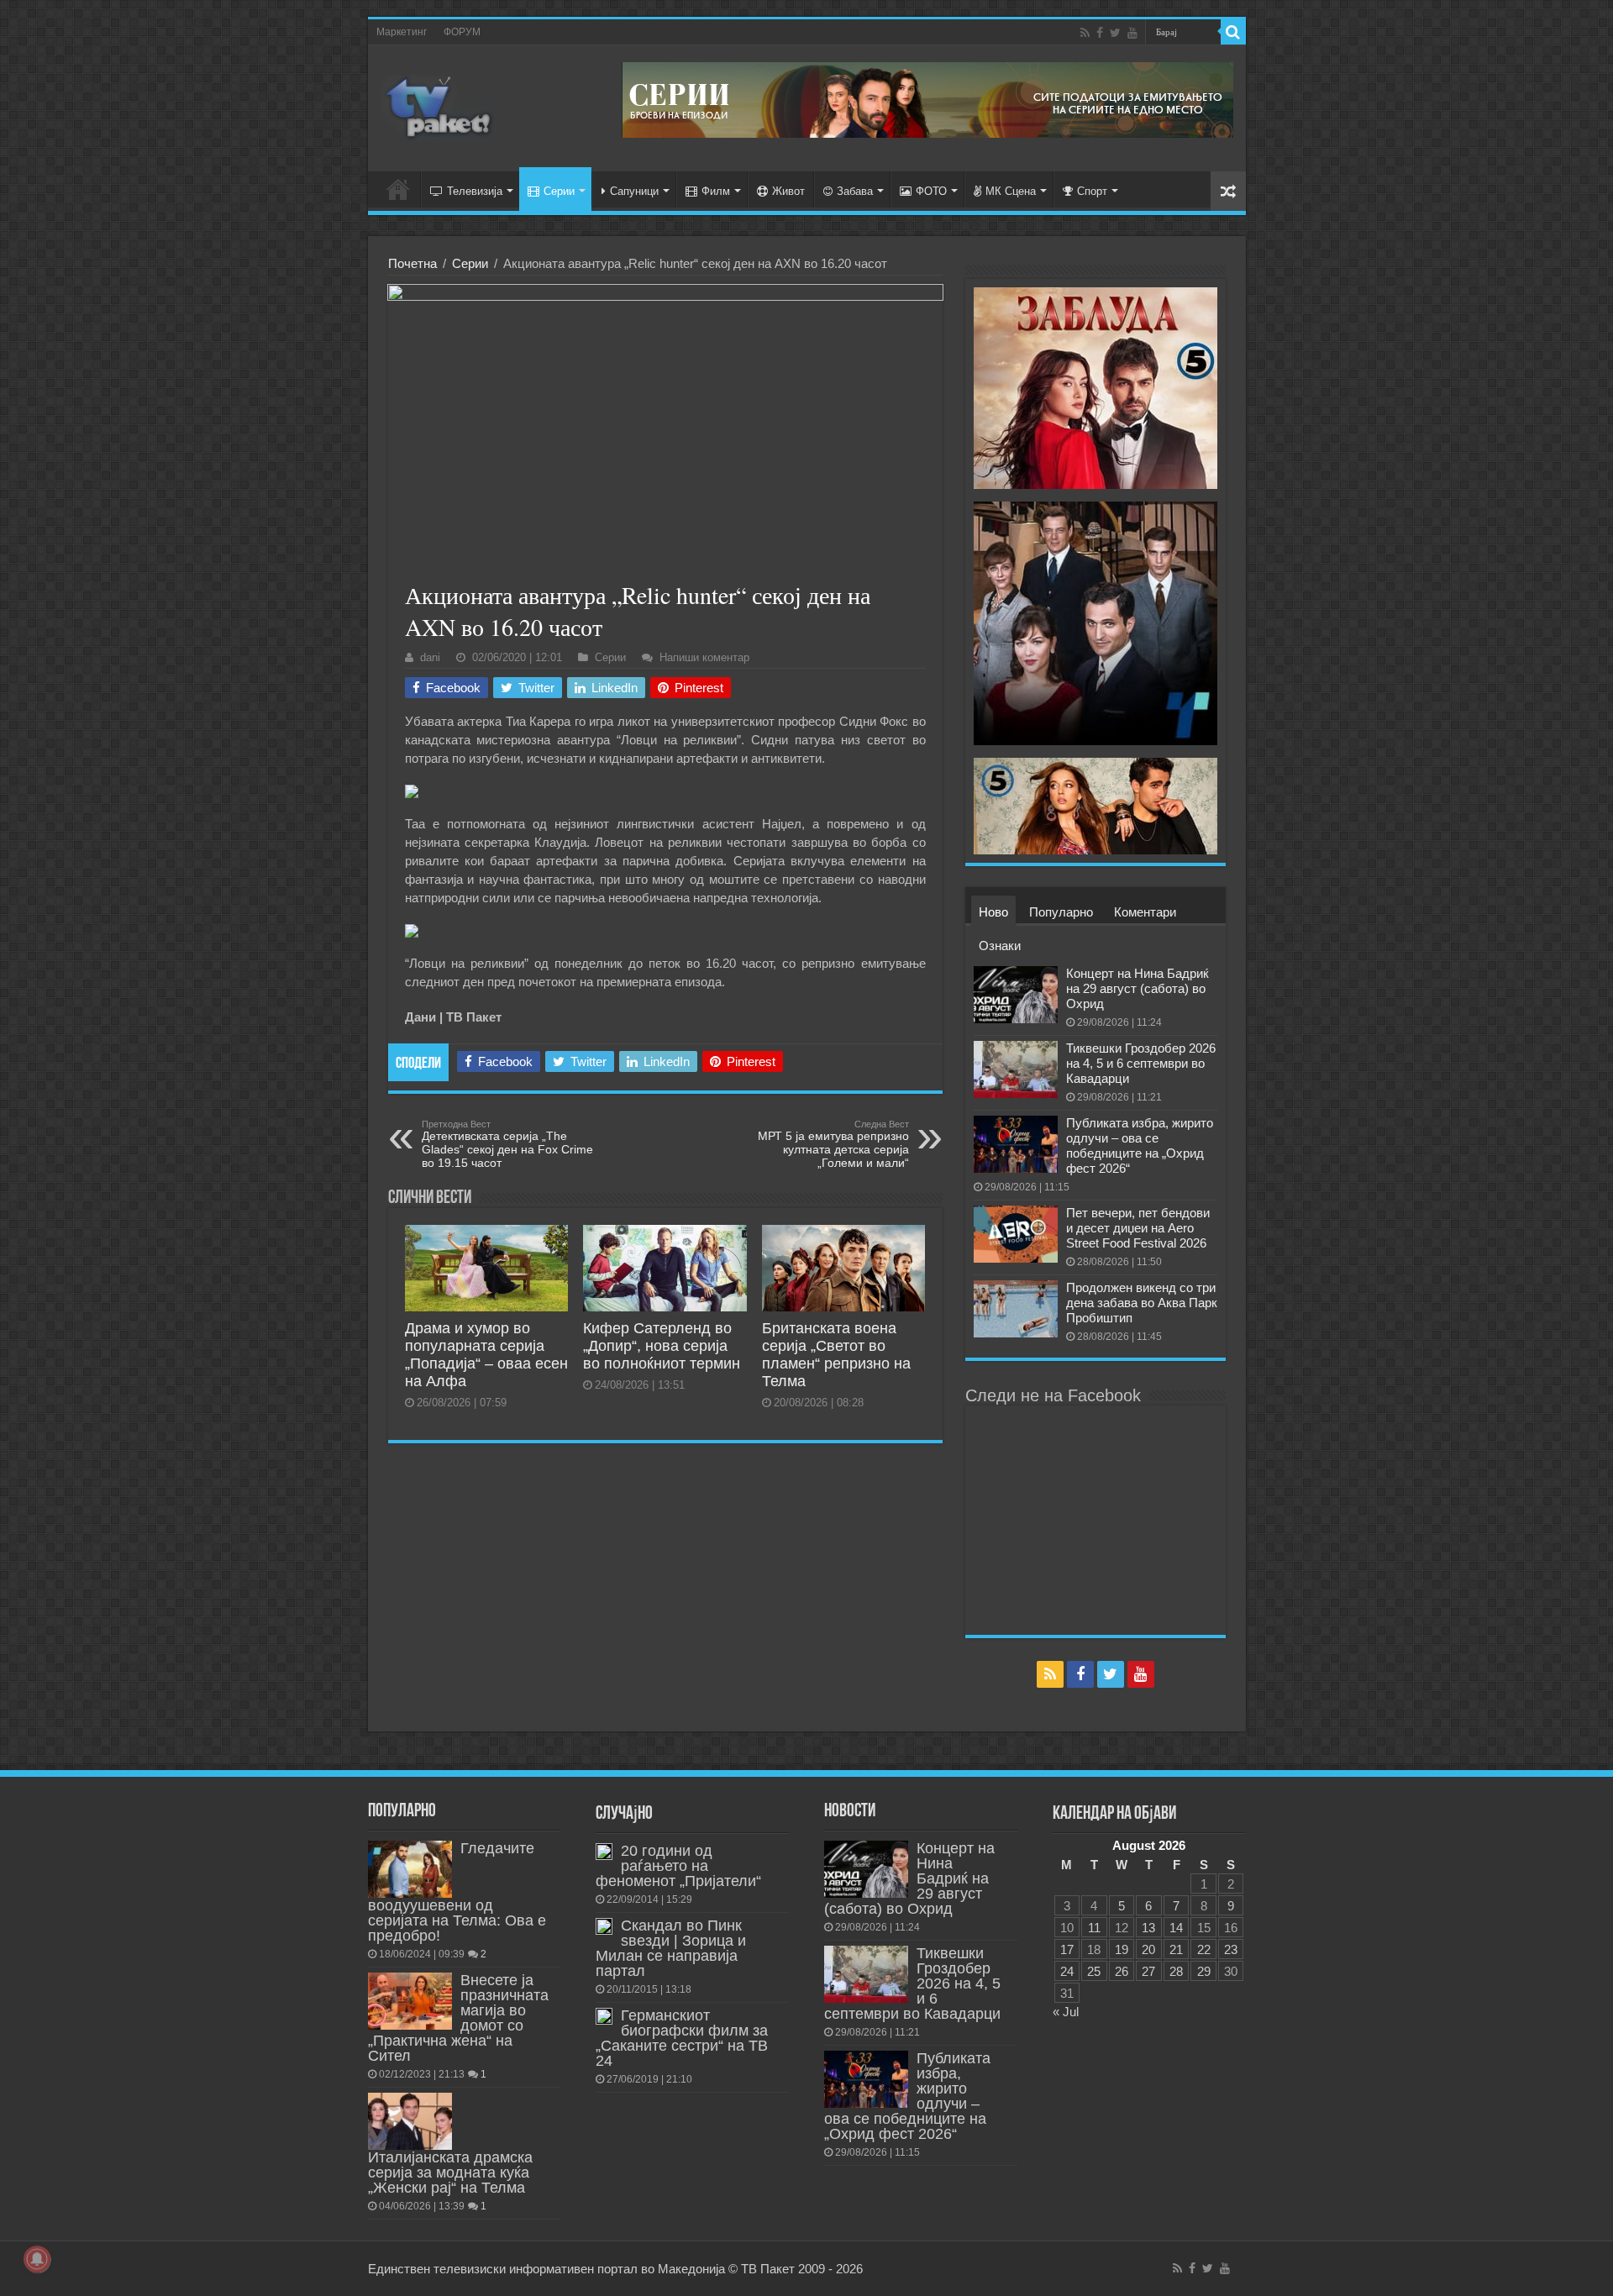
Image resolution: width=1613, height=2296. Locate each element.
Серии (559, 191)
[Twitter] (1115, 33)
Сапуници (634, 191)
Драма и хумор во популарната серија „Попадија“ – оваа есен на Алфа (486, 1355)
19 (1122, 1949)
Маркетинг (402, 32)
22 (1204, 1949)
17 (1067, 1949)
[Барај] (1233, 32)
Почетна (412, 263)
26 (1122, 1971)
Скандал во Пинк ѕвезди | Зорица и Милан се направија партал (671, 1948)
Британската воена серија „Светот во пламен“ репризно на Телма (836, 1355)
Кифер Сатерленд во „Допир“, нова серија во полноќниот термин (662, 1346)
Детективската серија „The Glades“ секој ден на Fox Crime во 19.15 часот (507, 1144)
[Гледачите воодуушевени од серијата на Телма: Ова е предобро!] (410, 1869)
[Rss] (1085, 33)
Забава (855, 191)
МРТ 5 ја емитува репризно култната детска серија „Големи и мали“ (833, 1144)
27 (1148, 1971)
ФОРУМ (462, 32)
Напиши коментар (704, 657)
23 (1231, 1949)
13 (1148, 1928)
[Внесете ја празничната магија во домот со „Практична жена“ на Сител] (410, 2001)
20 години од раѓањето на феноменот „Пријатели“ (678, 1866)
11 (1094, 1928)
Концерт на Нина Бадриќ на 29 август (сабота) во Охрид (1138, 988)
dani (430, 657)
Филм (716, 191)
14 (1176, 1928)
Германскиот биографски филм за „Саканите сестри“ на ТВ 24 (682, 2038)
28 (1176, 1971)
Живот (788, 191)
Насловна (398, 189)
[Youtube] (1132, 33)
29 (1204, 1971)
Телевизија (475, 191)
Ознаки (1000, 946)
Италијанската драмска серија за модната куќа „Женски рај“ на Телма (450, 2173)
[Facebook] (1100, 33)
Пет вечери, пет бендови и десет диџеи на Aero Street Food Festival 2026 (1138, 1228)
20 (1148, 1949)
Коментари (1145, 912)
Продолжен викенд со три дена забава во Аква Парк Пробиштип (1142, 1303)
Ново (993, 912)
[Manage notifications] (37, 2259)
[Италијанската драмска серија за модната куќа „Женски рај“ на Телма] (410, 2121)
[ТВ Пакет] (439, 105)
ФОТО (931, 191)
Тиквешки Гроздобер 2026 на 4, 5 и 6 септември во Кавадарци (1141, 1063)
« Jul (1066, 2012)
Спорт (1092, 191)
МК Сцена (1011, 191)
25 (1094, 1971)
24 (1067, 1971)
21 (1176, 1949)
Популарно (1061, 912)
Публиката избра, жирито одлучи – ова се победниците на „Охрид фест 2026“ (1140, 1145)
